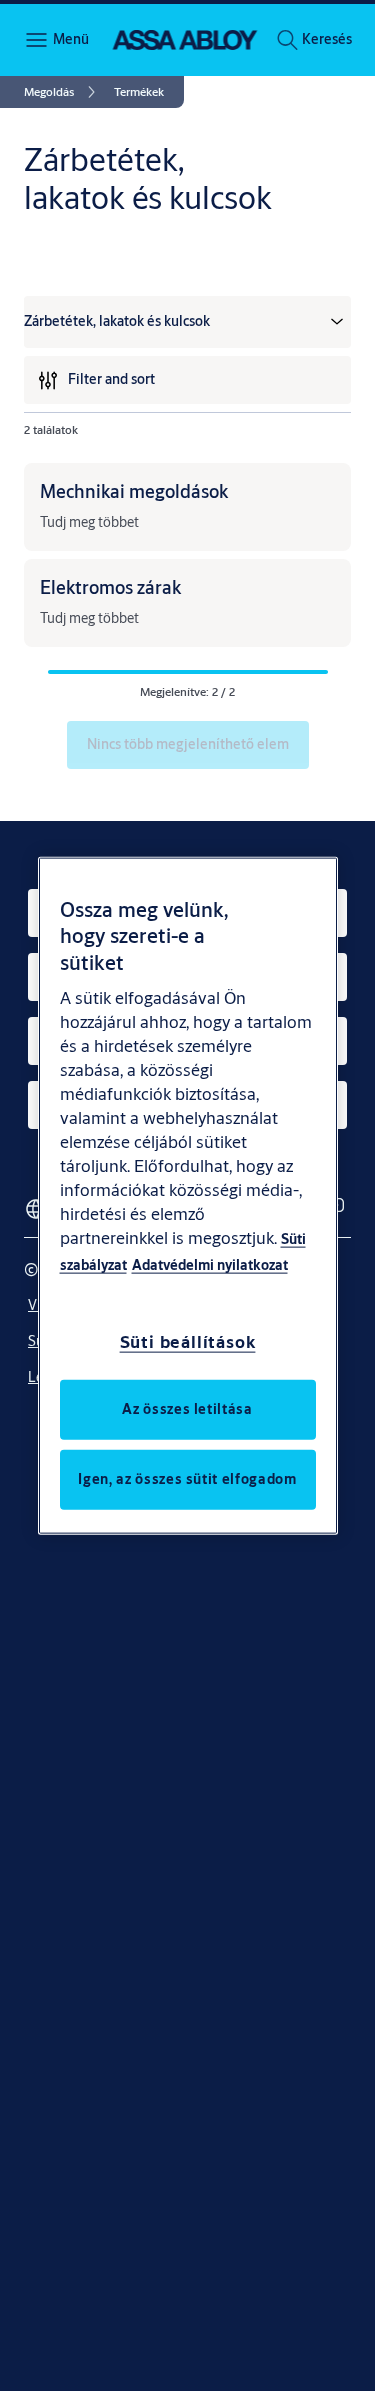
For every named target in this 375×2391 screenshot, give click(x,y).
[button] (327, 40)
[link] (63, 92)
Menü (70, 39)
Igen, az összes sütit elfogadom (187, 1479)
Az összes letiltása (187, 1409)
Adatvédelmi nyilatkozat (210, 1265)
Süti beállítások (188, 1341)
